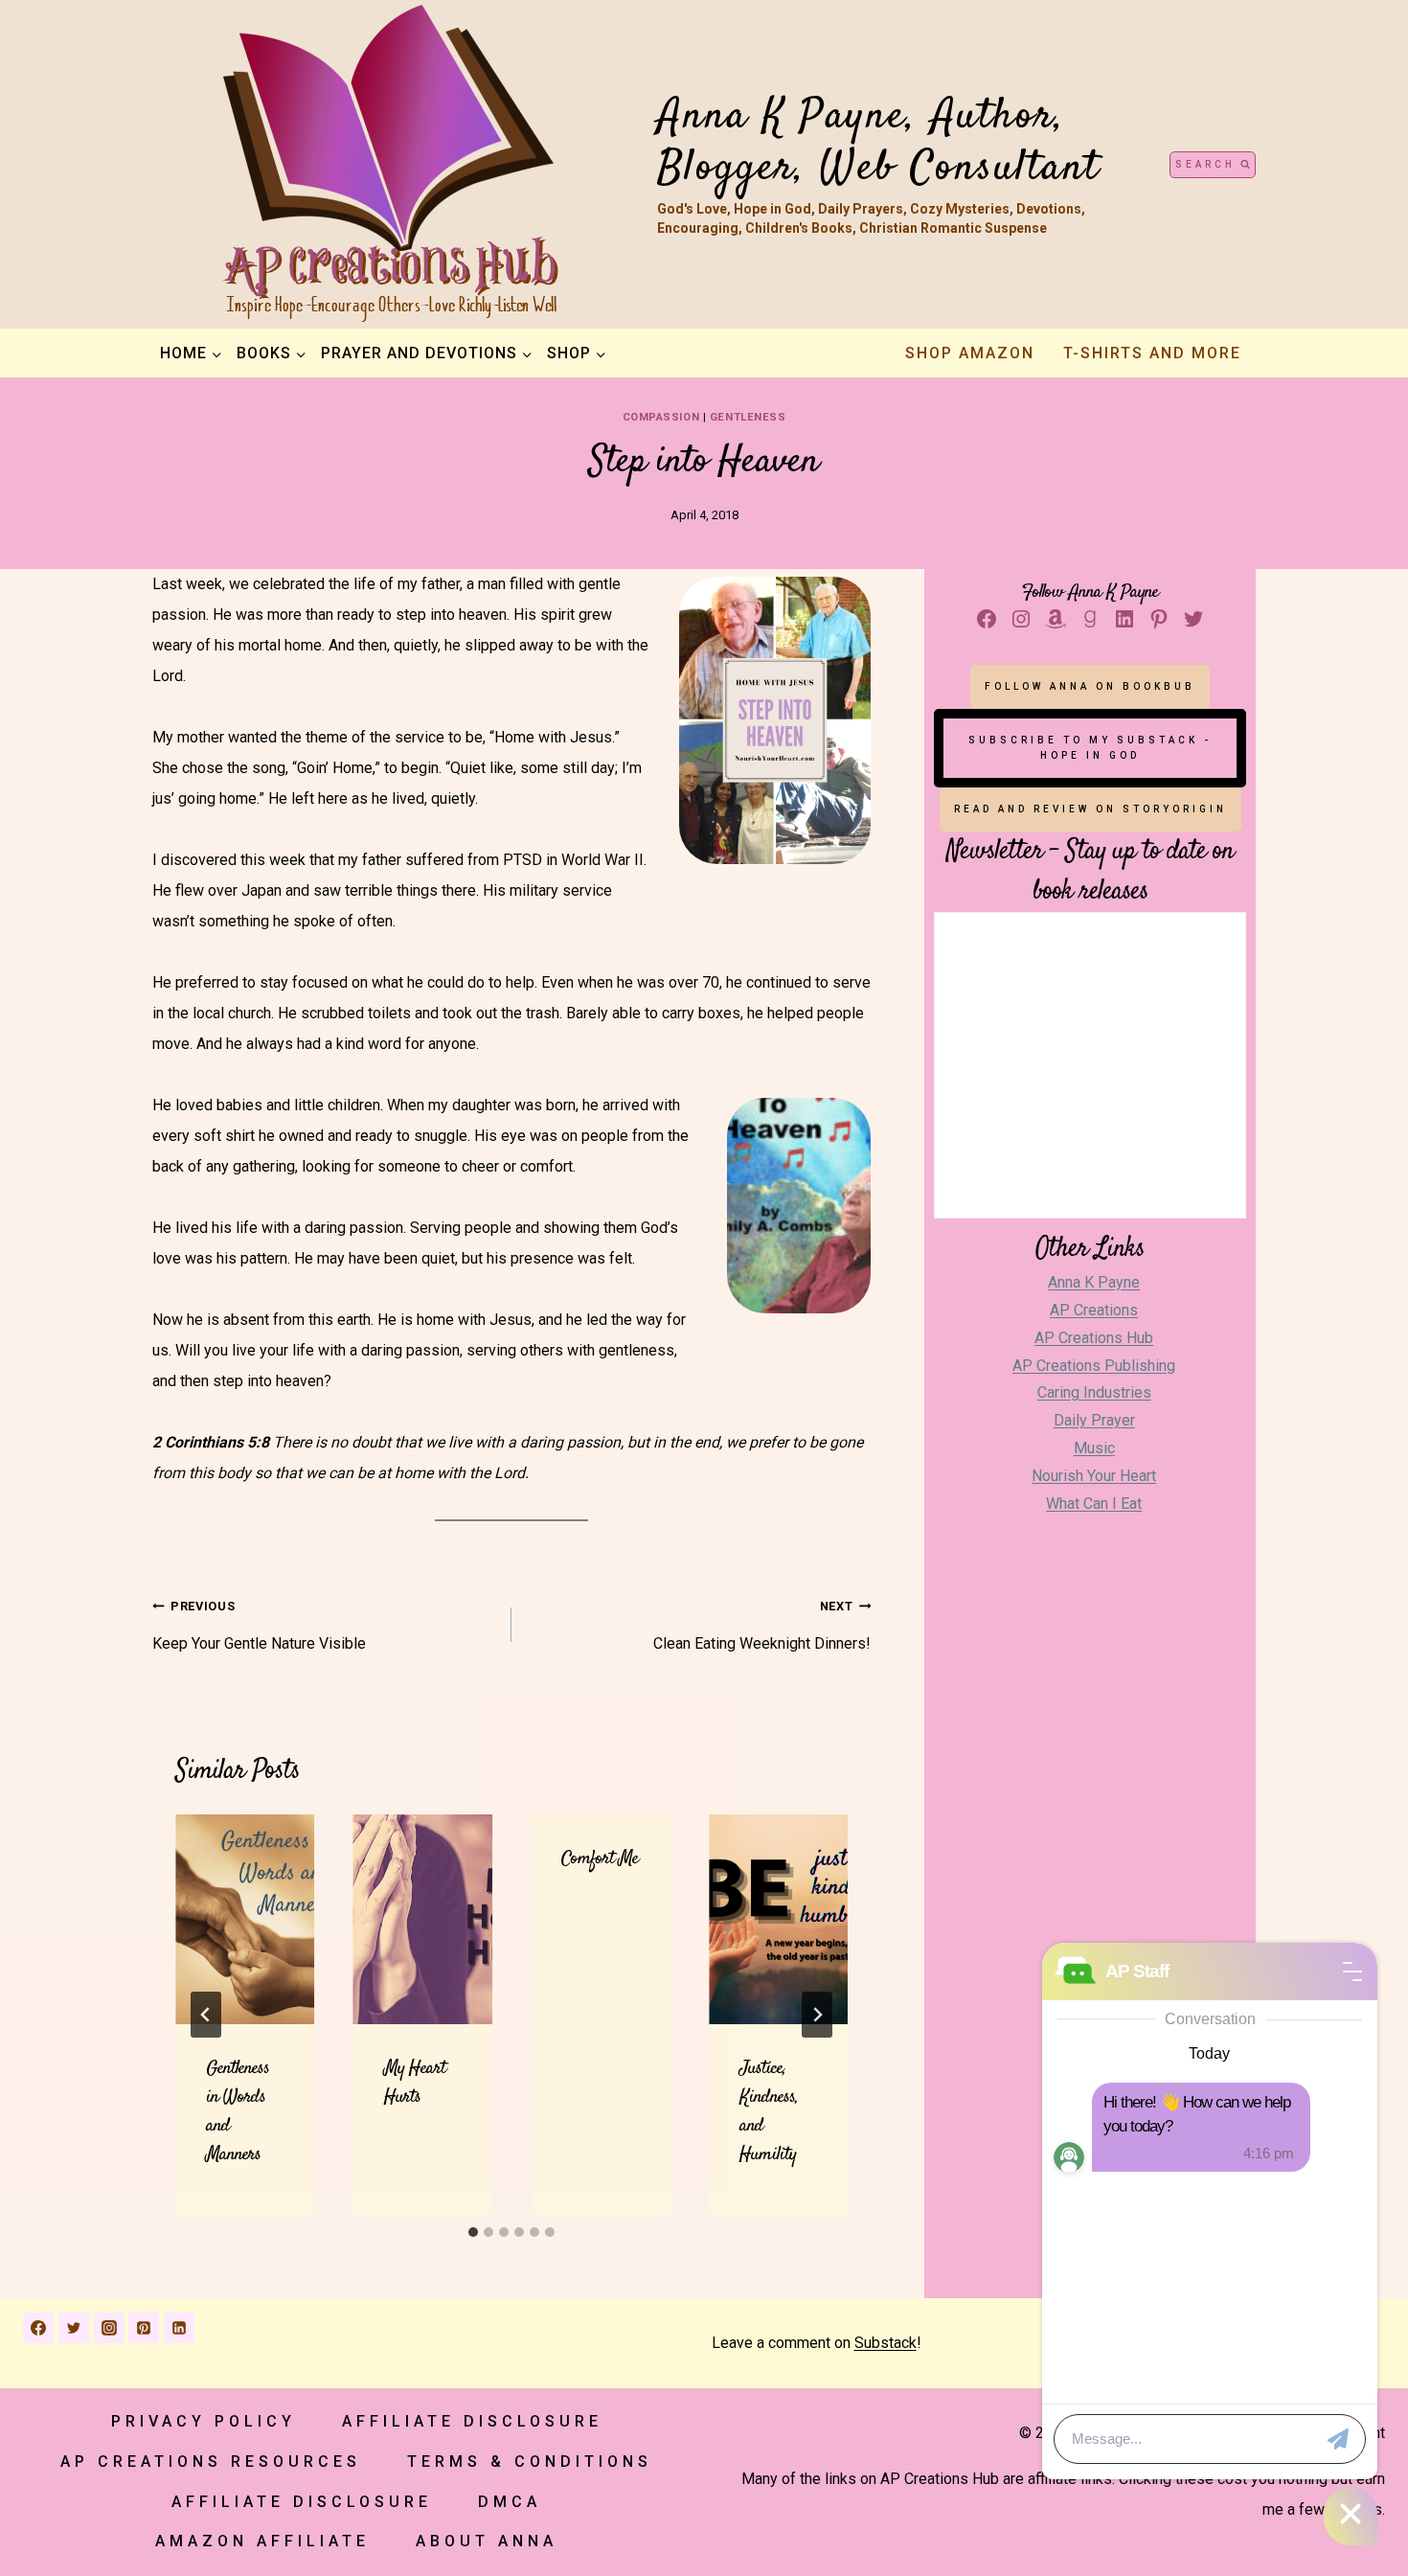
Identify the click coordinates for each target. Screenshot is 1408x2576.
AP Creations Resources (211, 2462)
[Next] (817, 2015)
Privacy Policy (204, 2421)
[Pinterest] (144, 2328)
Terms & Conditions (530, 2462)
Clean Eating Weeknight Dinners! (762, 1626)
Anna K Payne (1094, 1282)
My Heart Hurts (415, 2083)
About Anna (487, 2541)
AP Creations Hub (1094, 1338)
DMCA (510, 2502)
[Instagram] (109, 2328)
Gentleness (748, 417)
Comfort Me (600, 1859)
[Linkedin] (179, 2328)
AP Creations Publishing (1094, 1366)
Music (1094, 1448)
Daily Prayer (1094, 1420)
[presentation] (245, 1919)
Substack (886, 2343)
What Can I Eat (1094, 1504)
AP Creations (1094, 1310)
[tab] (473, 2232)
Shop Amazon (970, 353)
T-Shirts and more (1152, 353)
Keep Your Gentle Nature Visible (259, 1626)
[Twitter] (74, 2328)
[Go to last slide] (206, 2015)
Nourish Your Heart (1094, 1476)
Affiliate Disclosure (472, 2421)
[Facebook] (38, 2328)
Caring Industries (1094, 1392)
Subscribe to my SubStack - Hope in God (1090, 748)
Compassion (661, 417)
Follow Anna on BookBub (1090, 686)
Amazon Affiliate (262, 2541)
